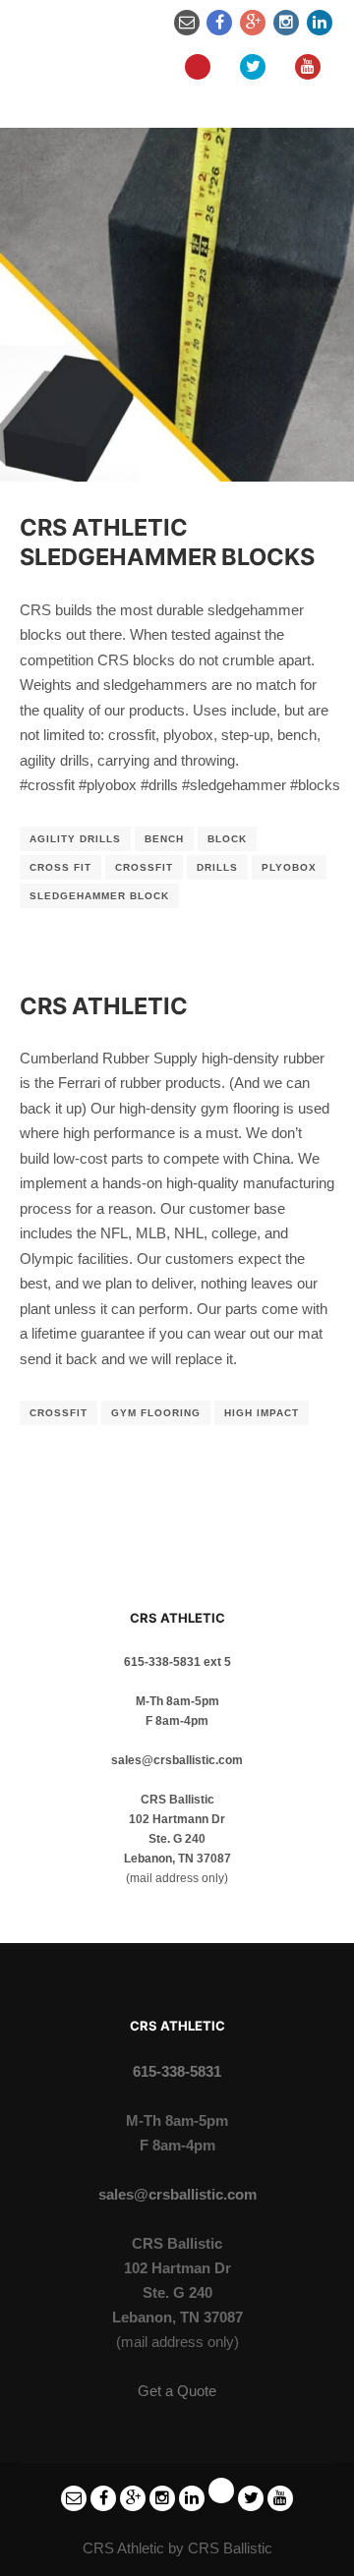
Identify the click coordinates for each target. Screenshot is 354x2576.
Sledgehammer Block (99, 896)
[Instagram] (286, 23)
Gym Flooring (156, 1413)
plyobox (289, 867)
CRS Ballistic (230, 2548)
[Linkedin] (320, 23)
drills (217, 867)
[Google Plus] (253, 23)
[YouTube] (308, 67)
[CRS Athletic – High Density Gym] (63, 44)
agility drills (75, 839)
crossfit (144, 867)
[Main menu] (133, 67)
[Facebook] (219, 23)
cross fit (60, 867)
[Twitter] (253, 67)
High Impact (262, 1413)
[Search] (133, 23)
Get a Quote (177, 2391)
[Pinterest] (198, 67)
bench (164, 839)
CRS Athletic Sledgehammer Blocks (167, 543)
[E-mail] (187, 23)
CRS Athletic (104, 1006)
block (227, 839)
